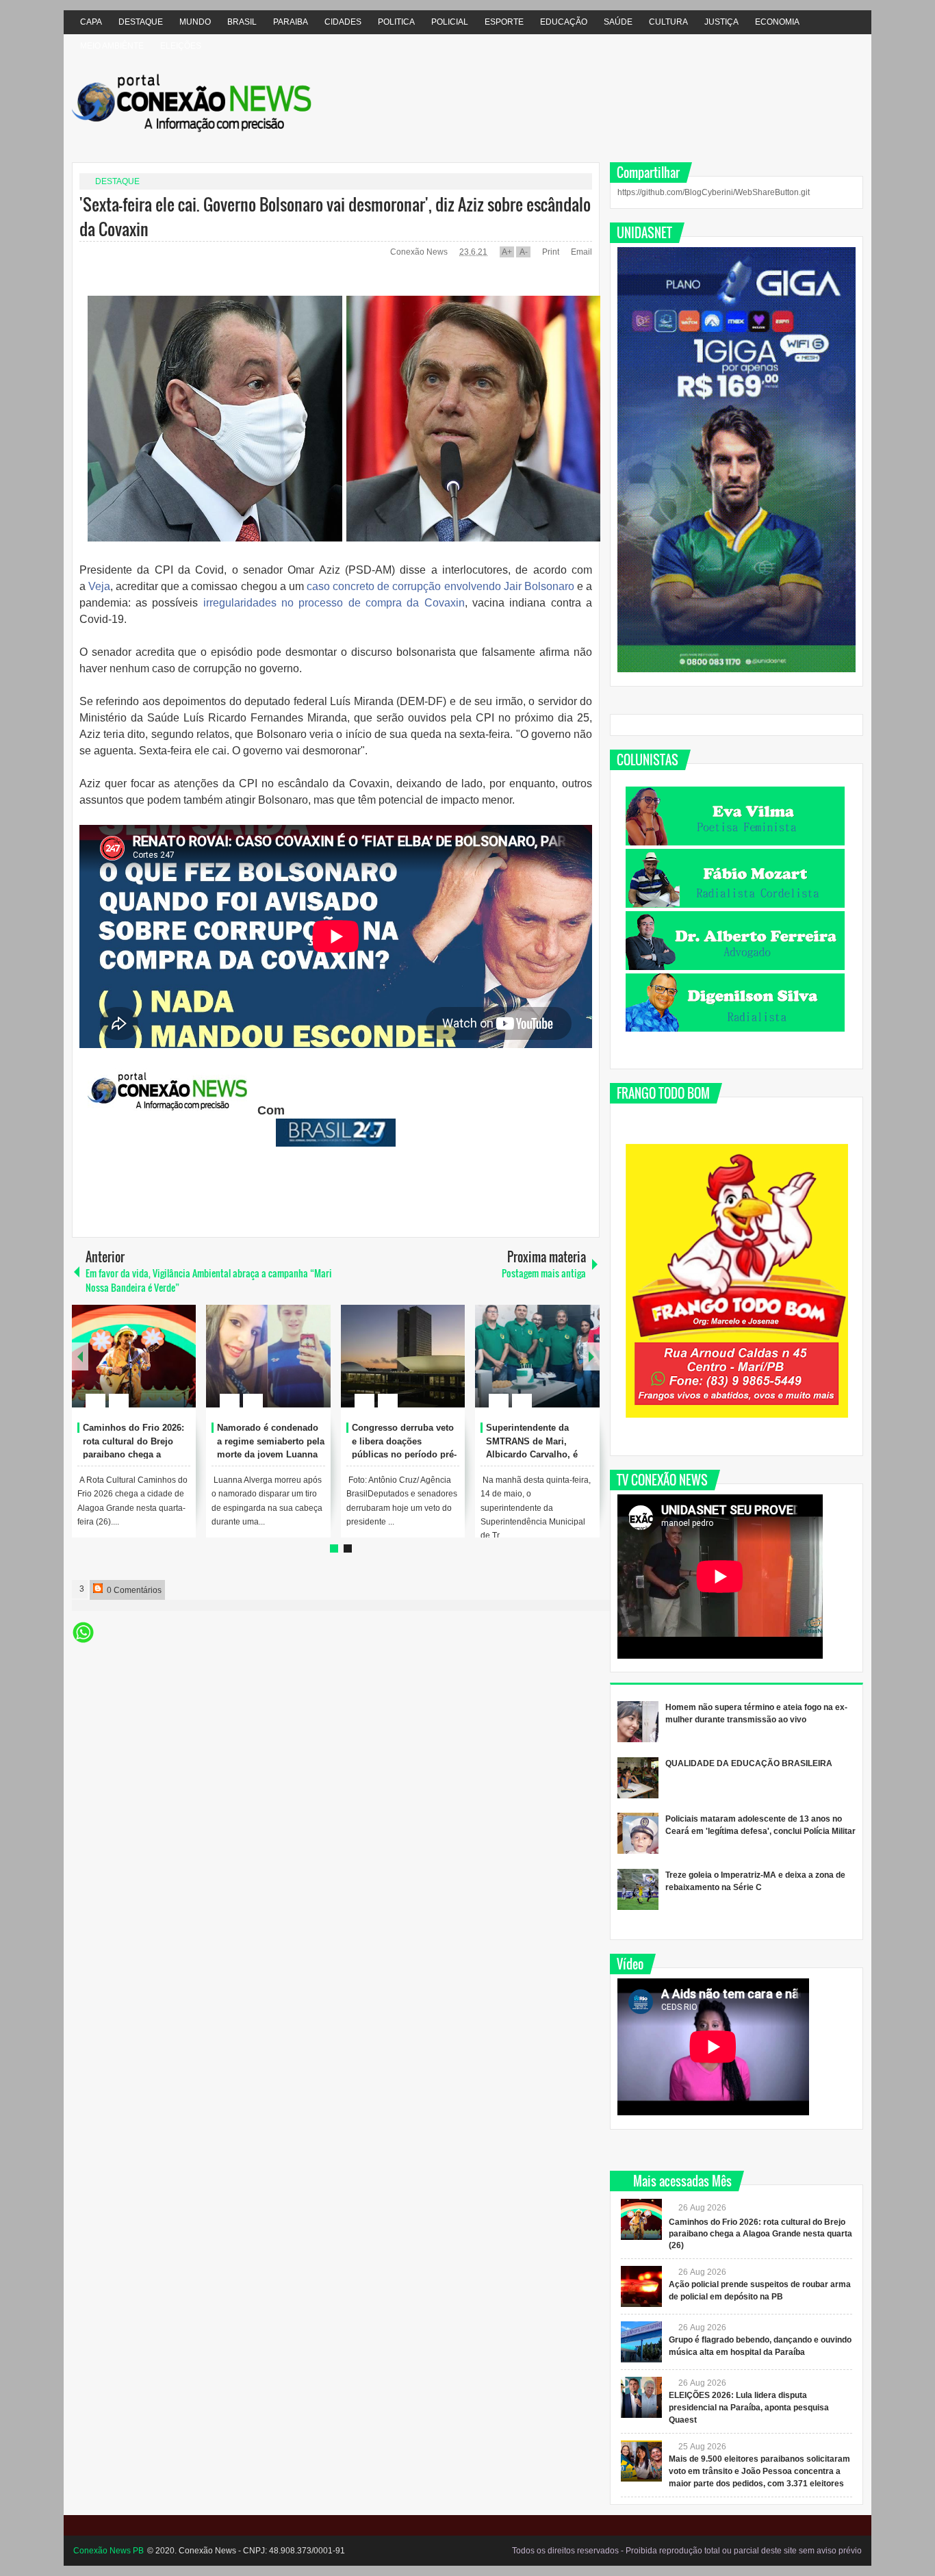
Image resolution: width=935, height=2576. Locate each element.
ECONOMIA (777, 22)
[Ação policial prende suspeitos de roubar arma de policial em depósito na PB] (641, 2286)
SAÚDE (618, 22)
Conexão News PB (108, 2551)
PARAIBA (291, 22)
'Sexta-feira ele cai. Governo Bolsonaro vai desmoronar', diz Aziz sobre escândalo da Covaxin (335, 216)
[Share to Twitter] (162, 1368)
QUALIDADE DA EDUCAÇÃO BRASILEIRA (749, 1763)
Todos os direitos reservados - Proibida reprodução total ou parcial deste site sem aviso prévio (687, 2551)
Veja (99, 586)
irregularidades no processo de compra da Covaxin (331, 603)
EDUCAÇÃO (564, 22)
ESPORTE (504, 22)
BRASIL (242, 22)
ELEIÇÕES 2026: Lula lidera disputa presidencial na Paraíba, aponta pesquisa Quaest (749, 2408)
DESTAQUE (141, 22)
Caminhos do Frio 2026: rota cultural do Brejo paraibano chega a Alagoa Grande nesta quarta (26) (133, 1455)
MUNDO (195, 22)
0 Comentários (133, 1590)
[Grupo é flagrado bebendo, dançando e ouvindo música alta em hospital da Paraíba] (641, 2342)
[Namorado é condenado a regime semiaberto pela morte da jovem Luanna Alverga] (268, 1356)
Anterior (591, 1356)
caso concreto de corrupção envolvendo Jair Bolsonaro (439, 586)
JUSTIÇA (721, 22)
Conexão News (420, 252)
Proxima (80, 1356)
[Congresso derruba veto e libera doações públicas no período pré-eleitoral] (403, 1356)
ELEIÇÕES (181, 46)
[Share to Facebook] (144, 1368)
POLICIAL (450, 22)
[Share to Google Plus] (180, 1368)
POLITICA (396, 22)
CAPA (91, 22)
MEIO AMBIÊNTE (112, 46)
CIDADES (343, 22)
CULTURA (668, 22)
